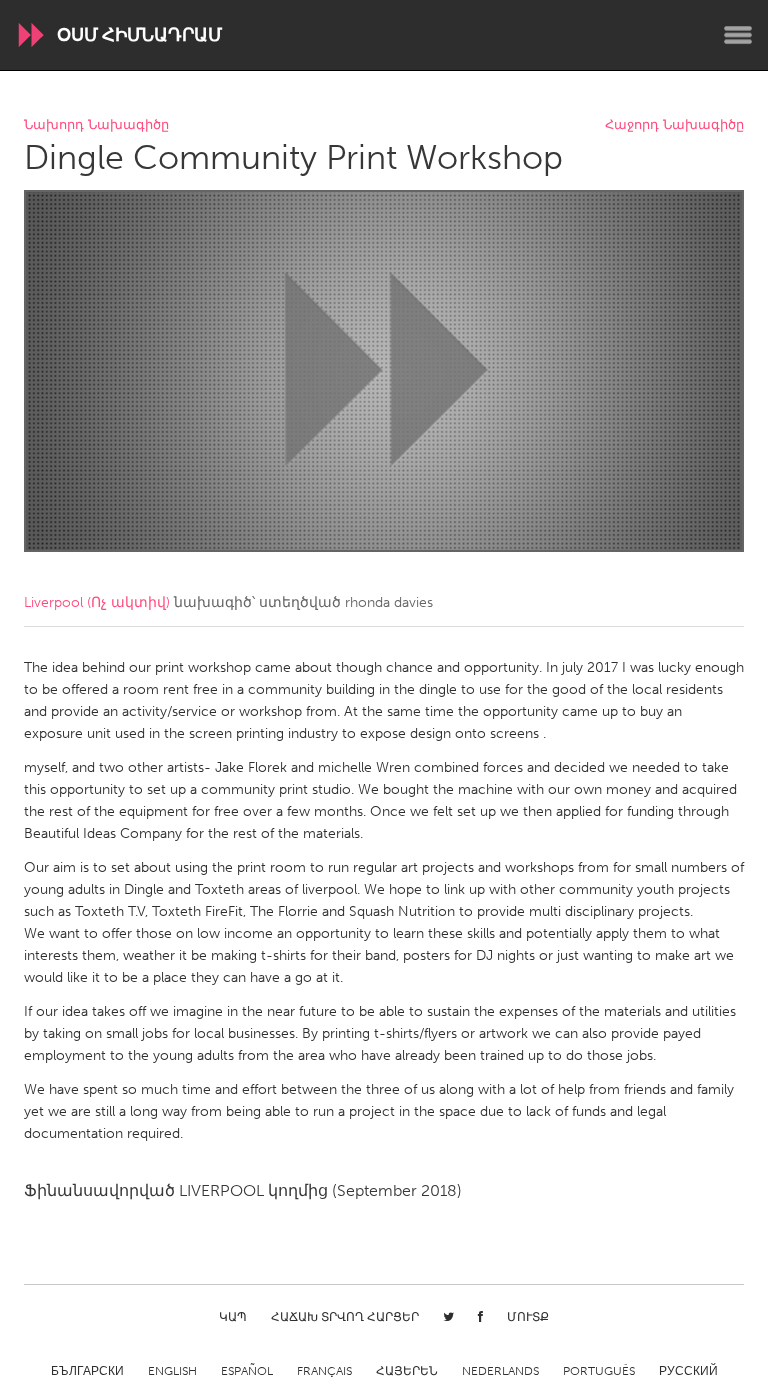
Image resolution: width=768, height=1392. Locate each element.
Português (599, 1371)
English (172, 1371)
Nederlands (500, 1371)
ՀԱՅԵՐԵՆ (407, 1371)
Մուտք (528, 1317)
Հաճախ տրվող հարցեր (345, 1317)
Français (324, 1371)
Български (87, 1371)
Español (247, 1371)
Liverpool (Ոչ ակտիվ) (97, 602)
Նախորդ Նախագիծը (96, 125)
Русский (688, 1371)
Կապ (233, 1317)
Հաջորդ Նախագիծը (674, 125)
